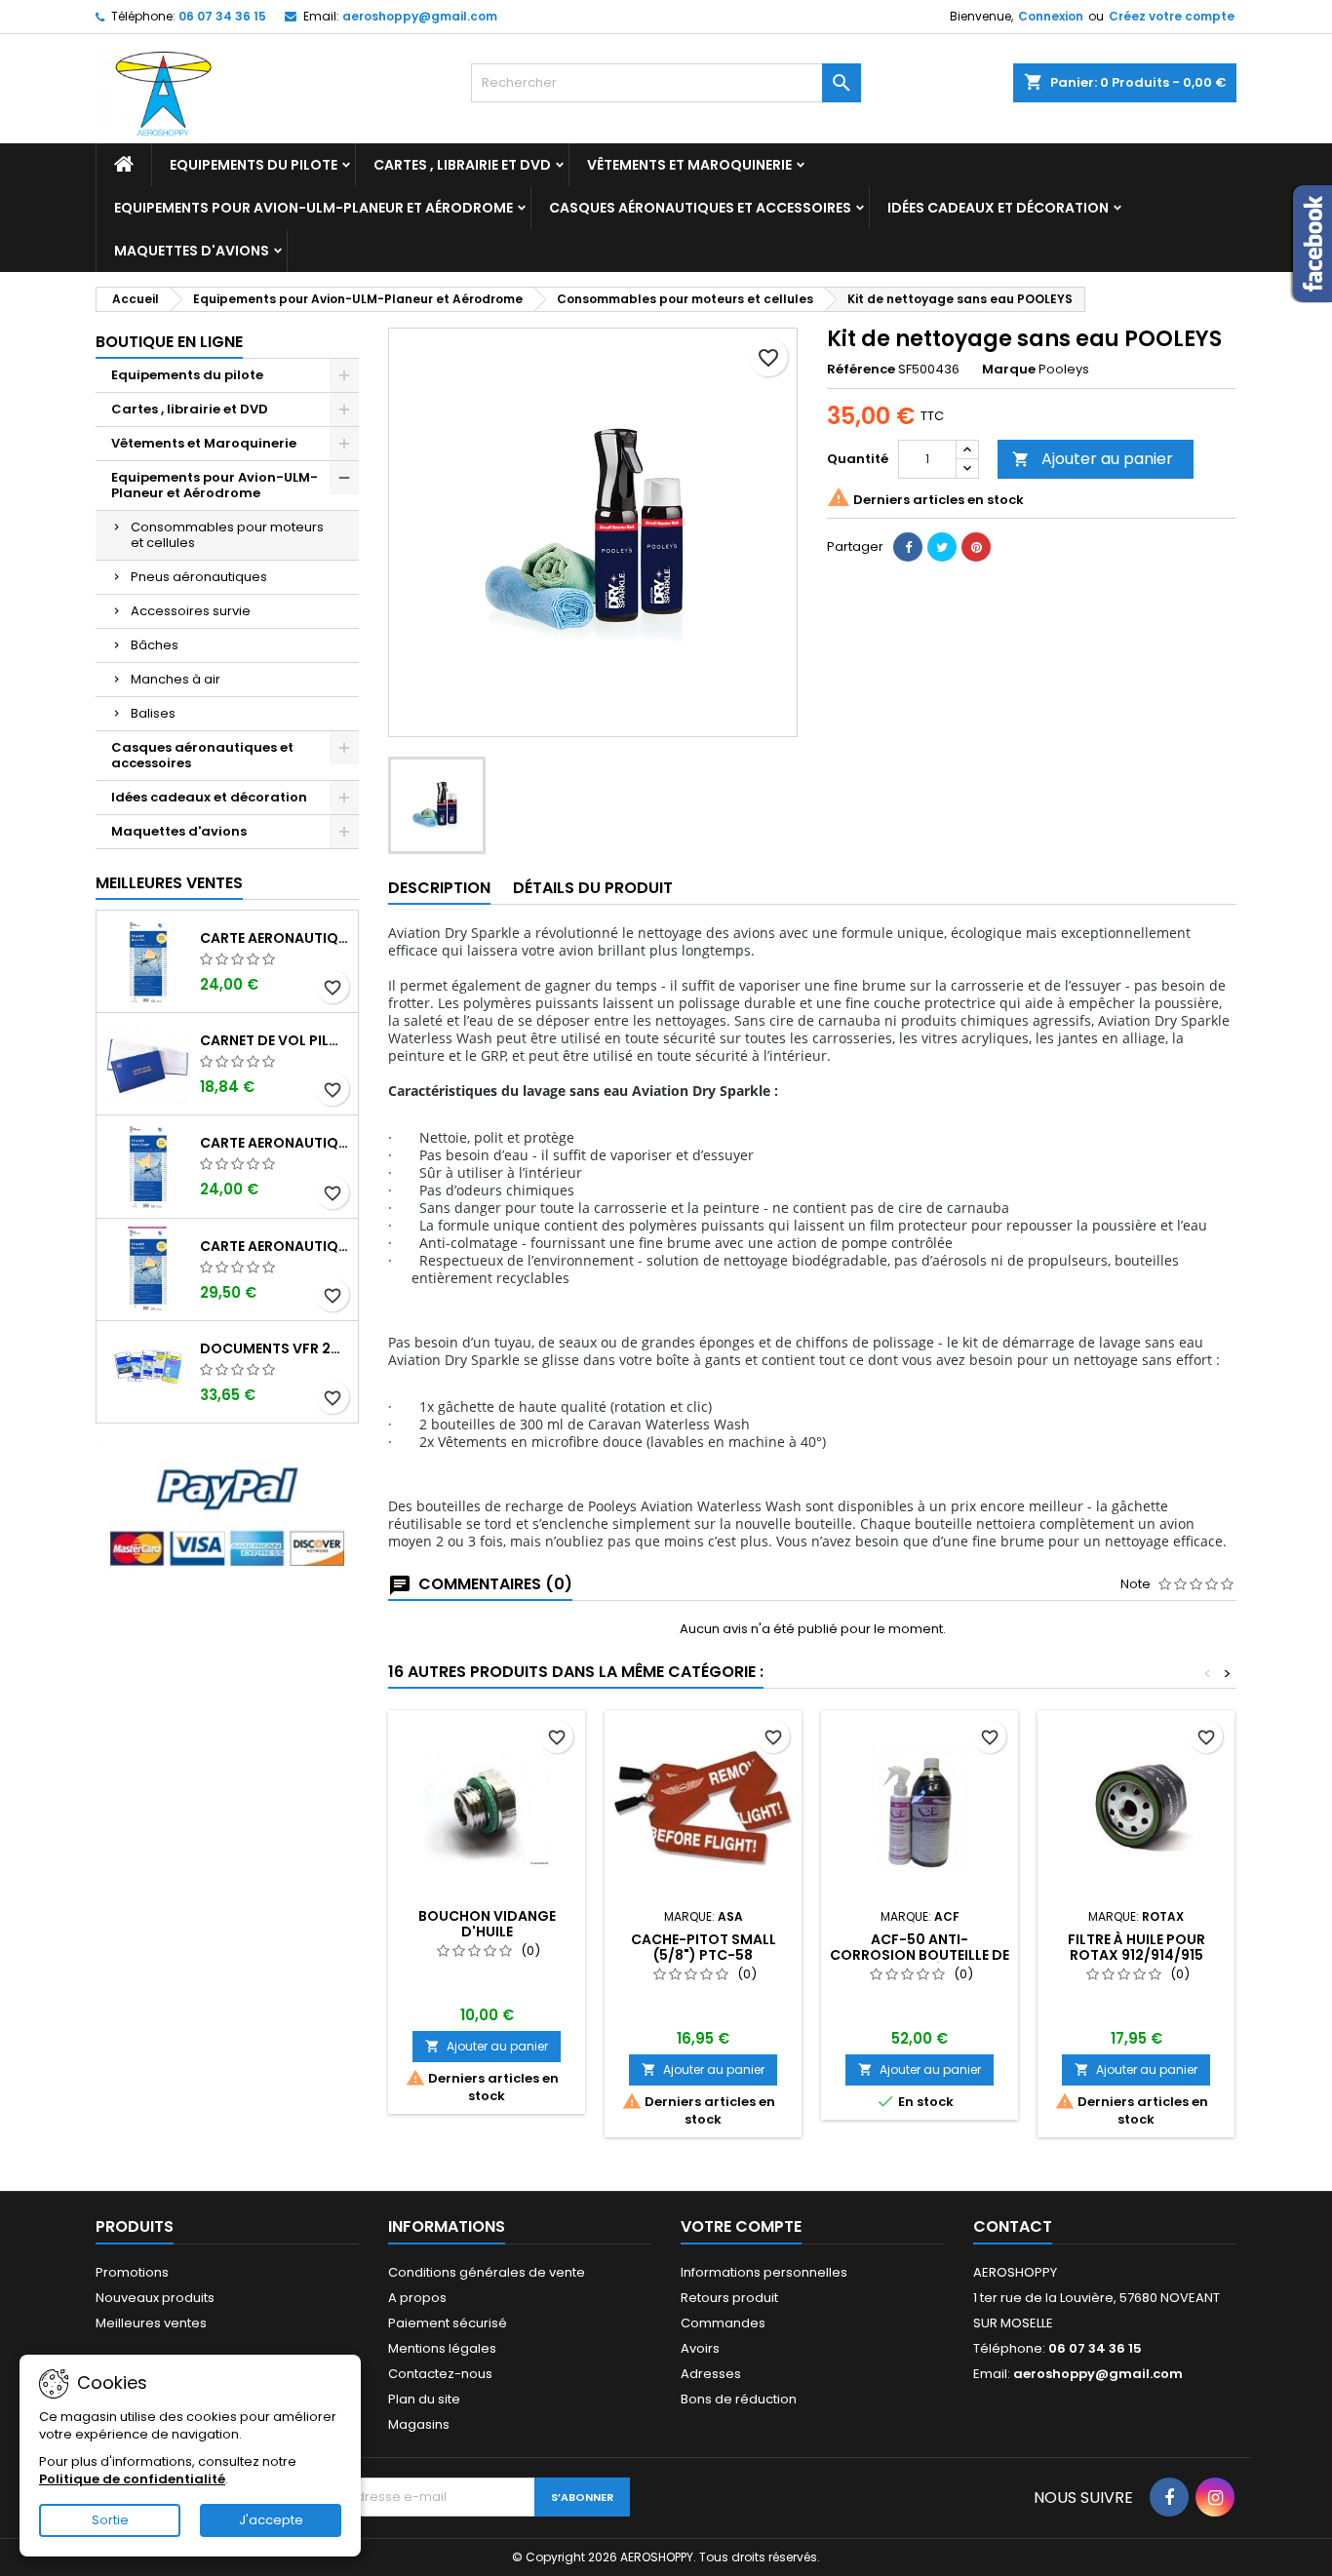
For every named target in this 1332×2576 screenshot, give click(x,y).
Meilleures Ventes (169, 883)
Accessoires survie (191, 611)
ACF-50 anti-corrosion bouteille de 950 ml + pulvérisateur (920, 1955)
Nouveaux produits (155, 2298)
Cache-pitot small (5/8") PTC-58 (704, 1947)
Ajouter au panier (1093, 459)
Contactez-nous (440, 2374)
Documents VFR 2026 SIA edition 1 (275, 1348)
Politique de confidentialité (132, 2479)
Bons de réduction (739, 2399)
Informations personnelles (764, 2272)
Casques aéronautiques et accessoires (700, 208)
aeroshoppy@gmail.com (420, 16)
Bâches (155, 645)
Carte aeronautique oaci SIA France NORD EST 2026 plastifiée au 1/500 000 (275, 1246)
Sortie (110, 2520)
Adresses (711, 2374)
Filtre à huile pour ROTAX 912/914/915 (1136, 1947)
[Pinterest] (976, 547)
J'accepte (271, 2520)
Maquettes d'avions (192, 251)
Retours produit (729, 2298)
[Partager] (908, 547)
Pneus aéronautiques (199, 577)
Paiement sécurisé (448, 2323)
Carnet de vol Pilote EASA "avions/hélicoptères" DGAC (275, 1040)
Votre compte (741, 2226)
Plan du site (424, 2399)
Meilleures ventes (151, 2323)
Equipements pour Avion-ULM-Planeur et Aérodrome (313, 208)
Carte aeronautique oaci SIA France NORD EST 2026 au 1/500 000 (275, 938)
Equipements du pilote (254, 165)
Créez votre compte (1172, 16)
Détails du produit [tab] (593, 888)
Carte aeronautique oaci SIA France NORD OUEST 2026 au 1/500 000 (275, 1143)
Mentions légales (442, 2348)
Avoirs (700, 2348)
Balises (153, 713)
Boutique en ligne (169, 342)
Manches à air (176, 679)
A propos (417, 2298)
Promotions (132, 2272)
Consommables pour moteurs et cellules (227, 535)
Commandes (723, 2323)
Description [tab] (439, 888)
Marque (1009, 370)
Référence (861, 370)
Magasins (419, 2424)
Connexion (1051, 16)
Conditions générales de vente (487, 2272)
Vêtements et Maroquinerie (689, 165)
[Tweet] (942, 547)
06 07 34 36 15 (222, 16)
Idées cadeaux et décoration (998, 208)
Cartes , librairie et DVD (462, 165)
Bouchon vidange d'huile (487, 1924)
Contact (1013, 2226)
